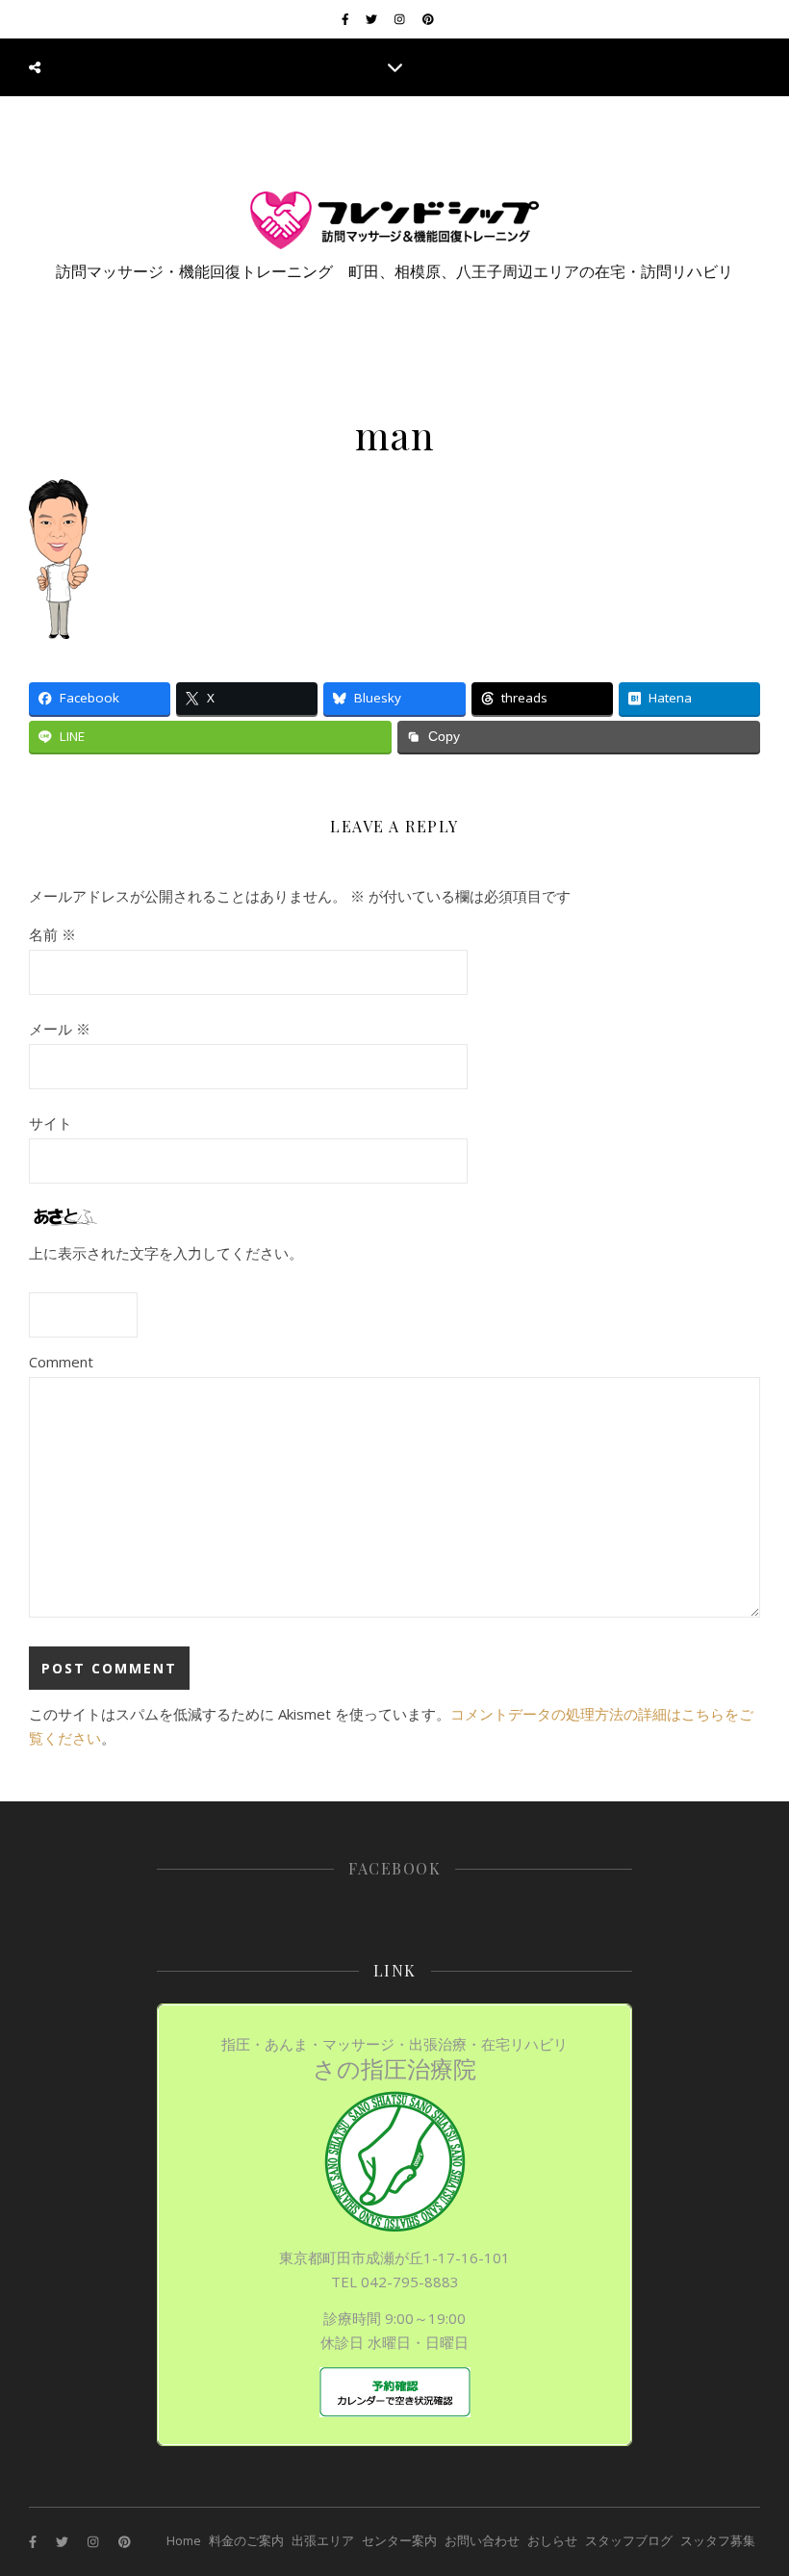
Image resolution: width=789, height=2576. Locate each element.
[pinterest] (428, 19)
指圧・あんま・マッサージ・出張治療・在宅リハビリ (394, 2059)
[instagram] (401, 19)
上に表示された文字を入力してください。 (166, 1253)
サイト (51, 1123)
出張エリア (323, 2540)
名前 (52, 934)
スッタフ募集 (718, 2540)
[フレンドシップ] (394, 220)
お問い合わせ (482, 2540)
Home (184, 2540)
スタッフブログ (629, 2540)
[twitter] (373, 19)
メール (60, 1029)
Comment (61, 1362)
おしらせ (552, 2540)
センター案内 (399, 2540)
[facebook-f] (347, 19)
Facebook (394, 1868)
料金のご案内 (246, 2540)
